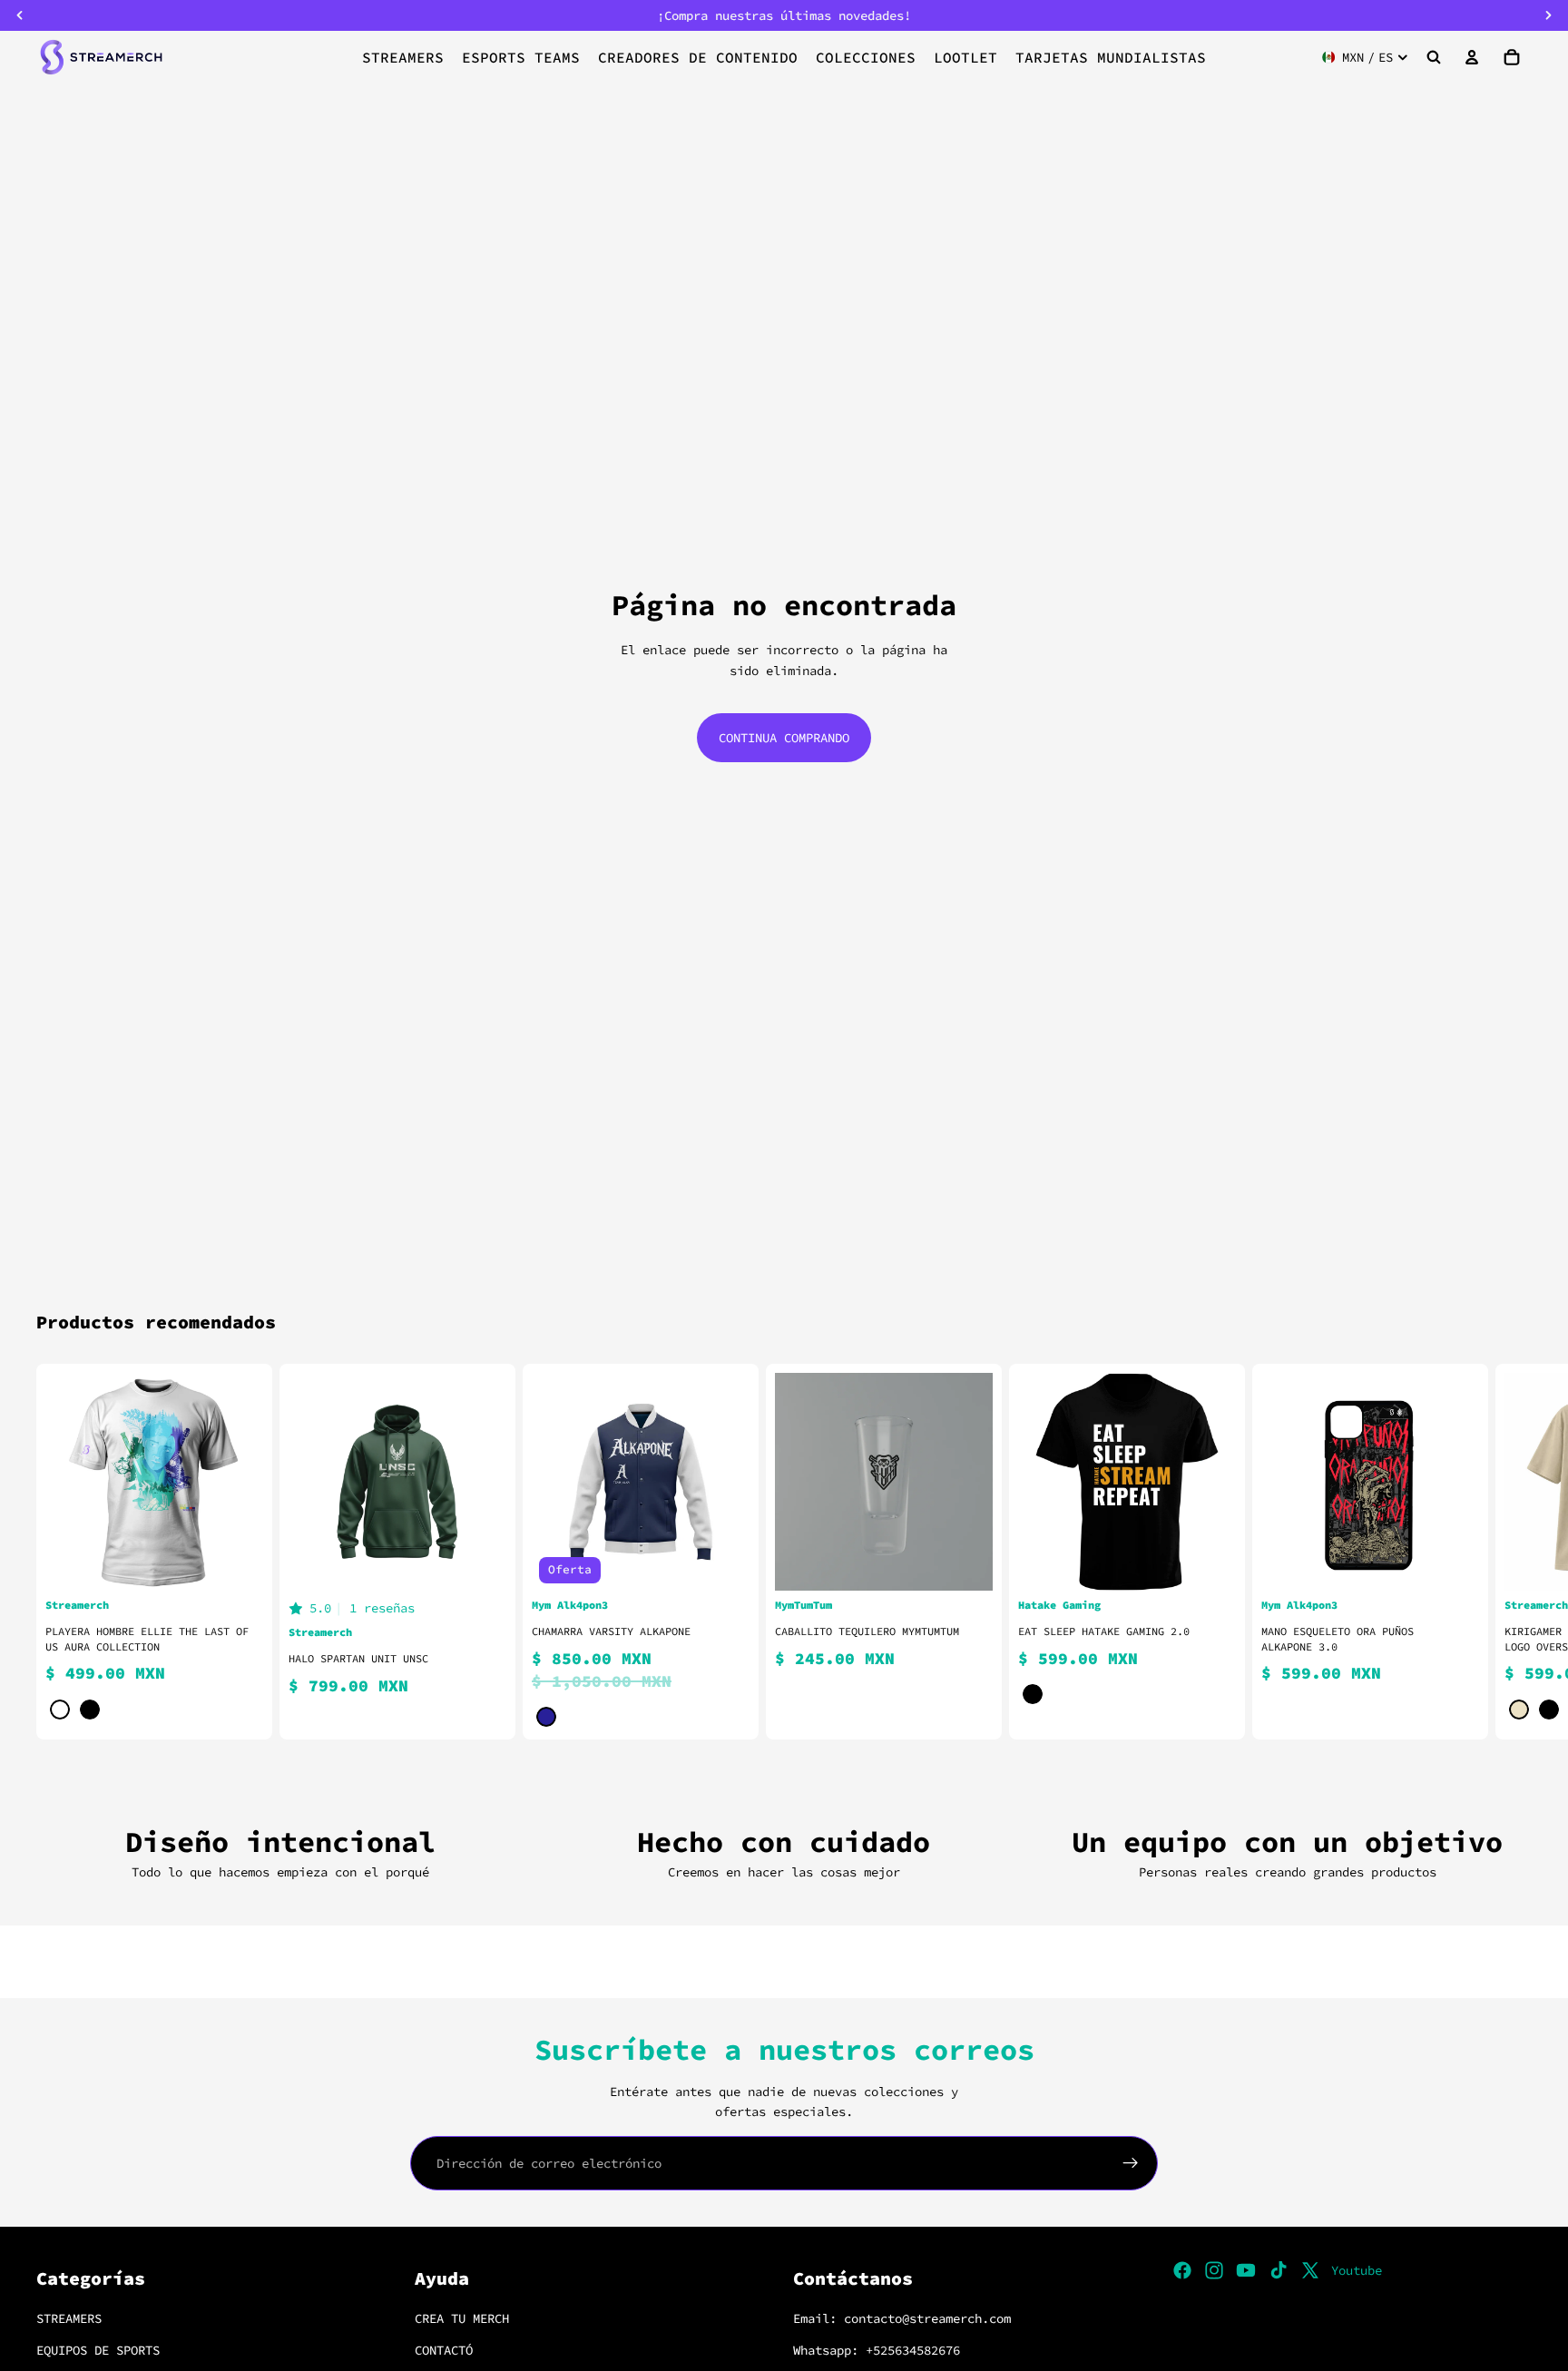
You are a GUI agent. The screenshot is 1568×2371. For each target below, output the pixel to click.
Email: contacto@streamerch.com (902, 2319)
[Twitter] (1310, 2270)
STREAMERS (69, 2319)
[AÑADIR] (965, 1563)
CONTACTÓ (444, 2350)
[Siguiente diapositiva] (1510, 1552)
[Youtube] (1246, 2270)
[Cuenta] (1472, 57)
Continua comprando (784, 738)
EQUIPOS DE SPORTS (98, 2350)
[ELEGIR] (235, 1563)
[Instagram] (1214, 2270)
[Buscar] (1434, 57)
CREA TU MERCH (462, 2319)
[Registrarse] (1131, 2163)
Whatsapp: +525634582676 (877, 2350)
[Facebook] (1182, 2270)
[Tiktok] (1279, 2270)
